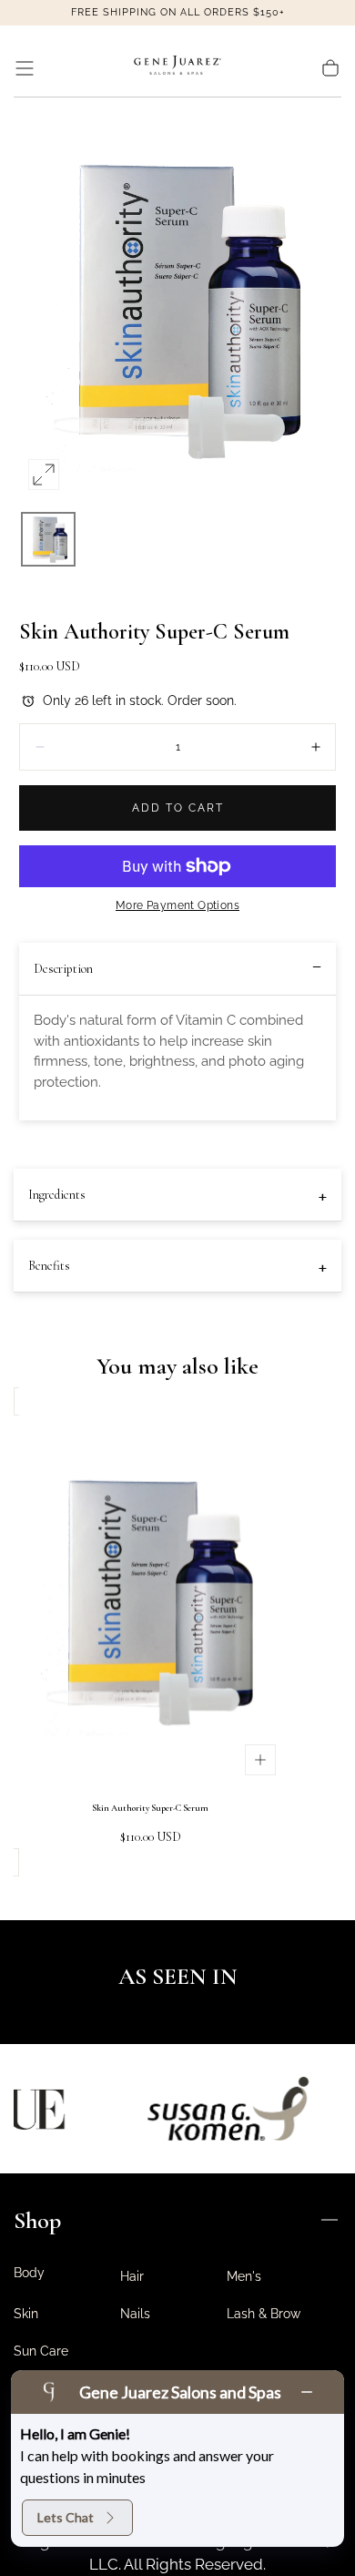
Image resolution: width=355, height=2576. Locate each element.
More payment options (177, 905)
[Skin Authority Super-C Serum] (150, 1600)
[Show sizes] (260, 1760)
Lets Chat (66, 2517)
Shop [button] (37, 2220)
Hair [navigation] (132, 2276)
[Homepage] (177, 68)
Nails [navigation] (135, 2314)
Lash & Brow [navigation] (264, 2314)
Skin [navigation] (26, 2314)
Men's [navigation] (244, 2276)
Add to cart (178, 808)
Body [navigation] (29, 2273)
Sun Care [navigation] (41, 2351)
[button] (25, 68)
